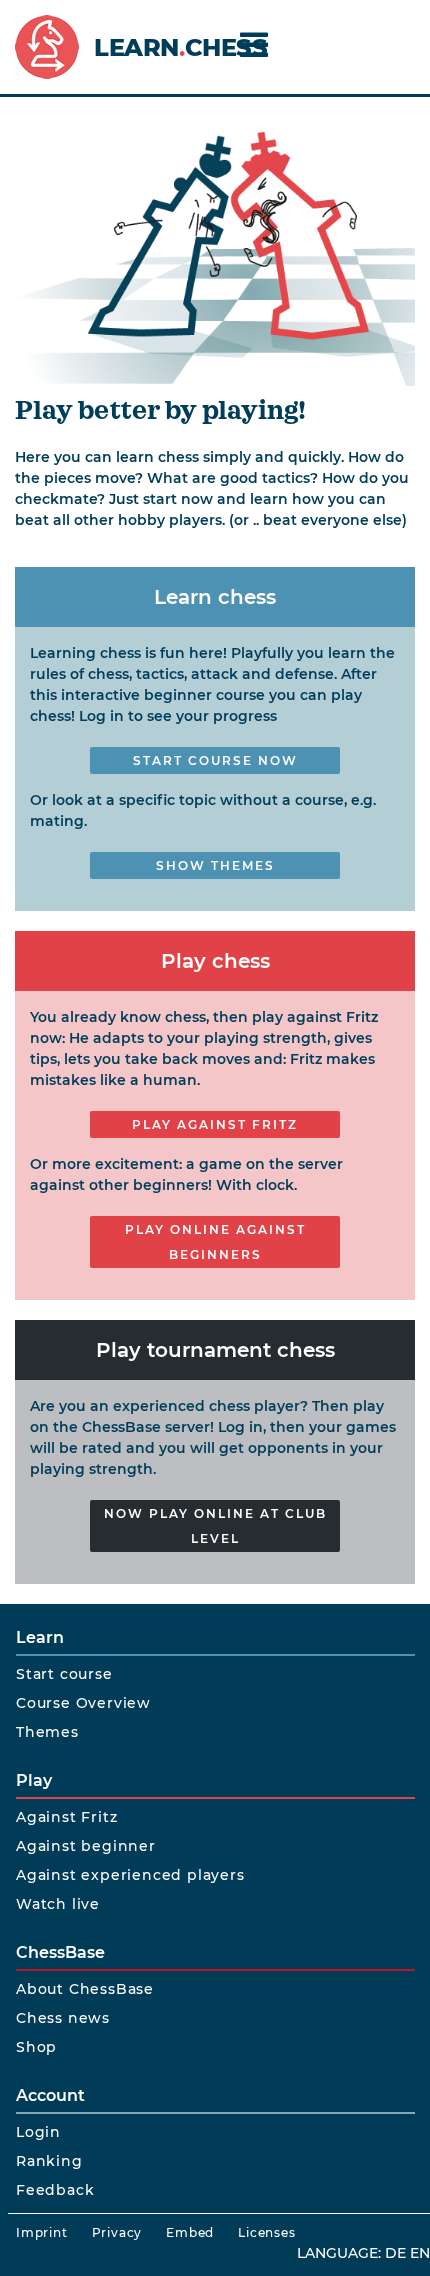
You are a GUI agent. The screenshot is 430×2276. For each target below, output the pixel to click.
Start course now (215, 760)
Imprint (42, 2232)
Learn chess (215, 597)
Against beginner (86, 1846)
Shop (36, 2047)
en (420, 2253)
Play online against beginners (215, 1242)
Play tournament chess (215, 1350)
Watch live (58, 1904)
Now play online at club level (215, 1526)
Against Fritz (66, 1817)
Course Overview (83, 1703)
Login (38, 2132)
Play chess (215, 961)
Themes (47, 1732)
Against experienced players (130, 1875)
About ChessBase (85, 1989)
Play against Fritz (215, 1124)
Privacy (117, 2232)
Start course (64, 1674)
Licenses (266, 2232)
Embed (190, 2232)
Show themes (215, 865)
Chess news (63, 2018)
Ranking (49, 2161)
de (395, 2253)
